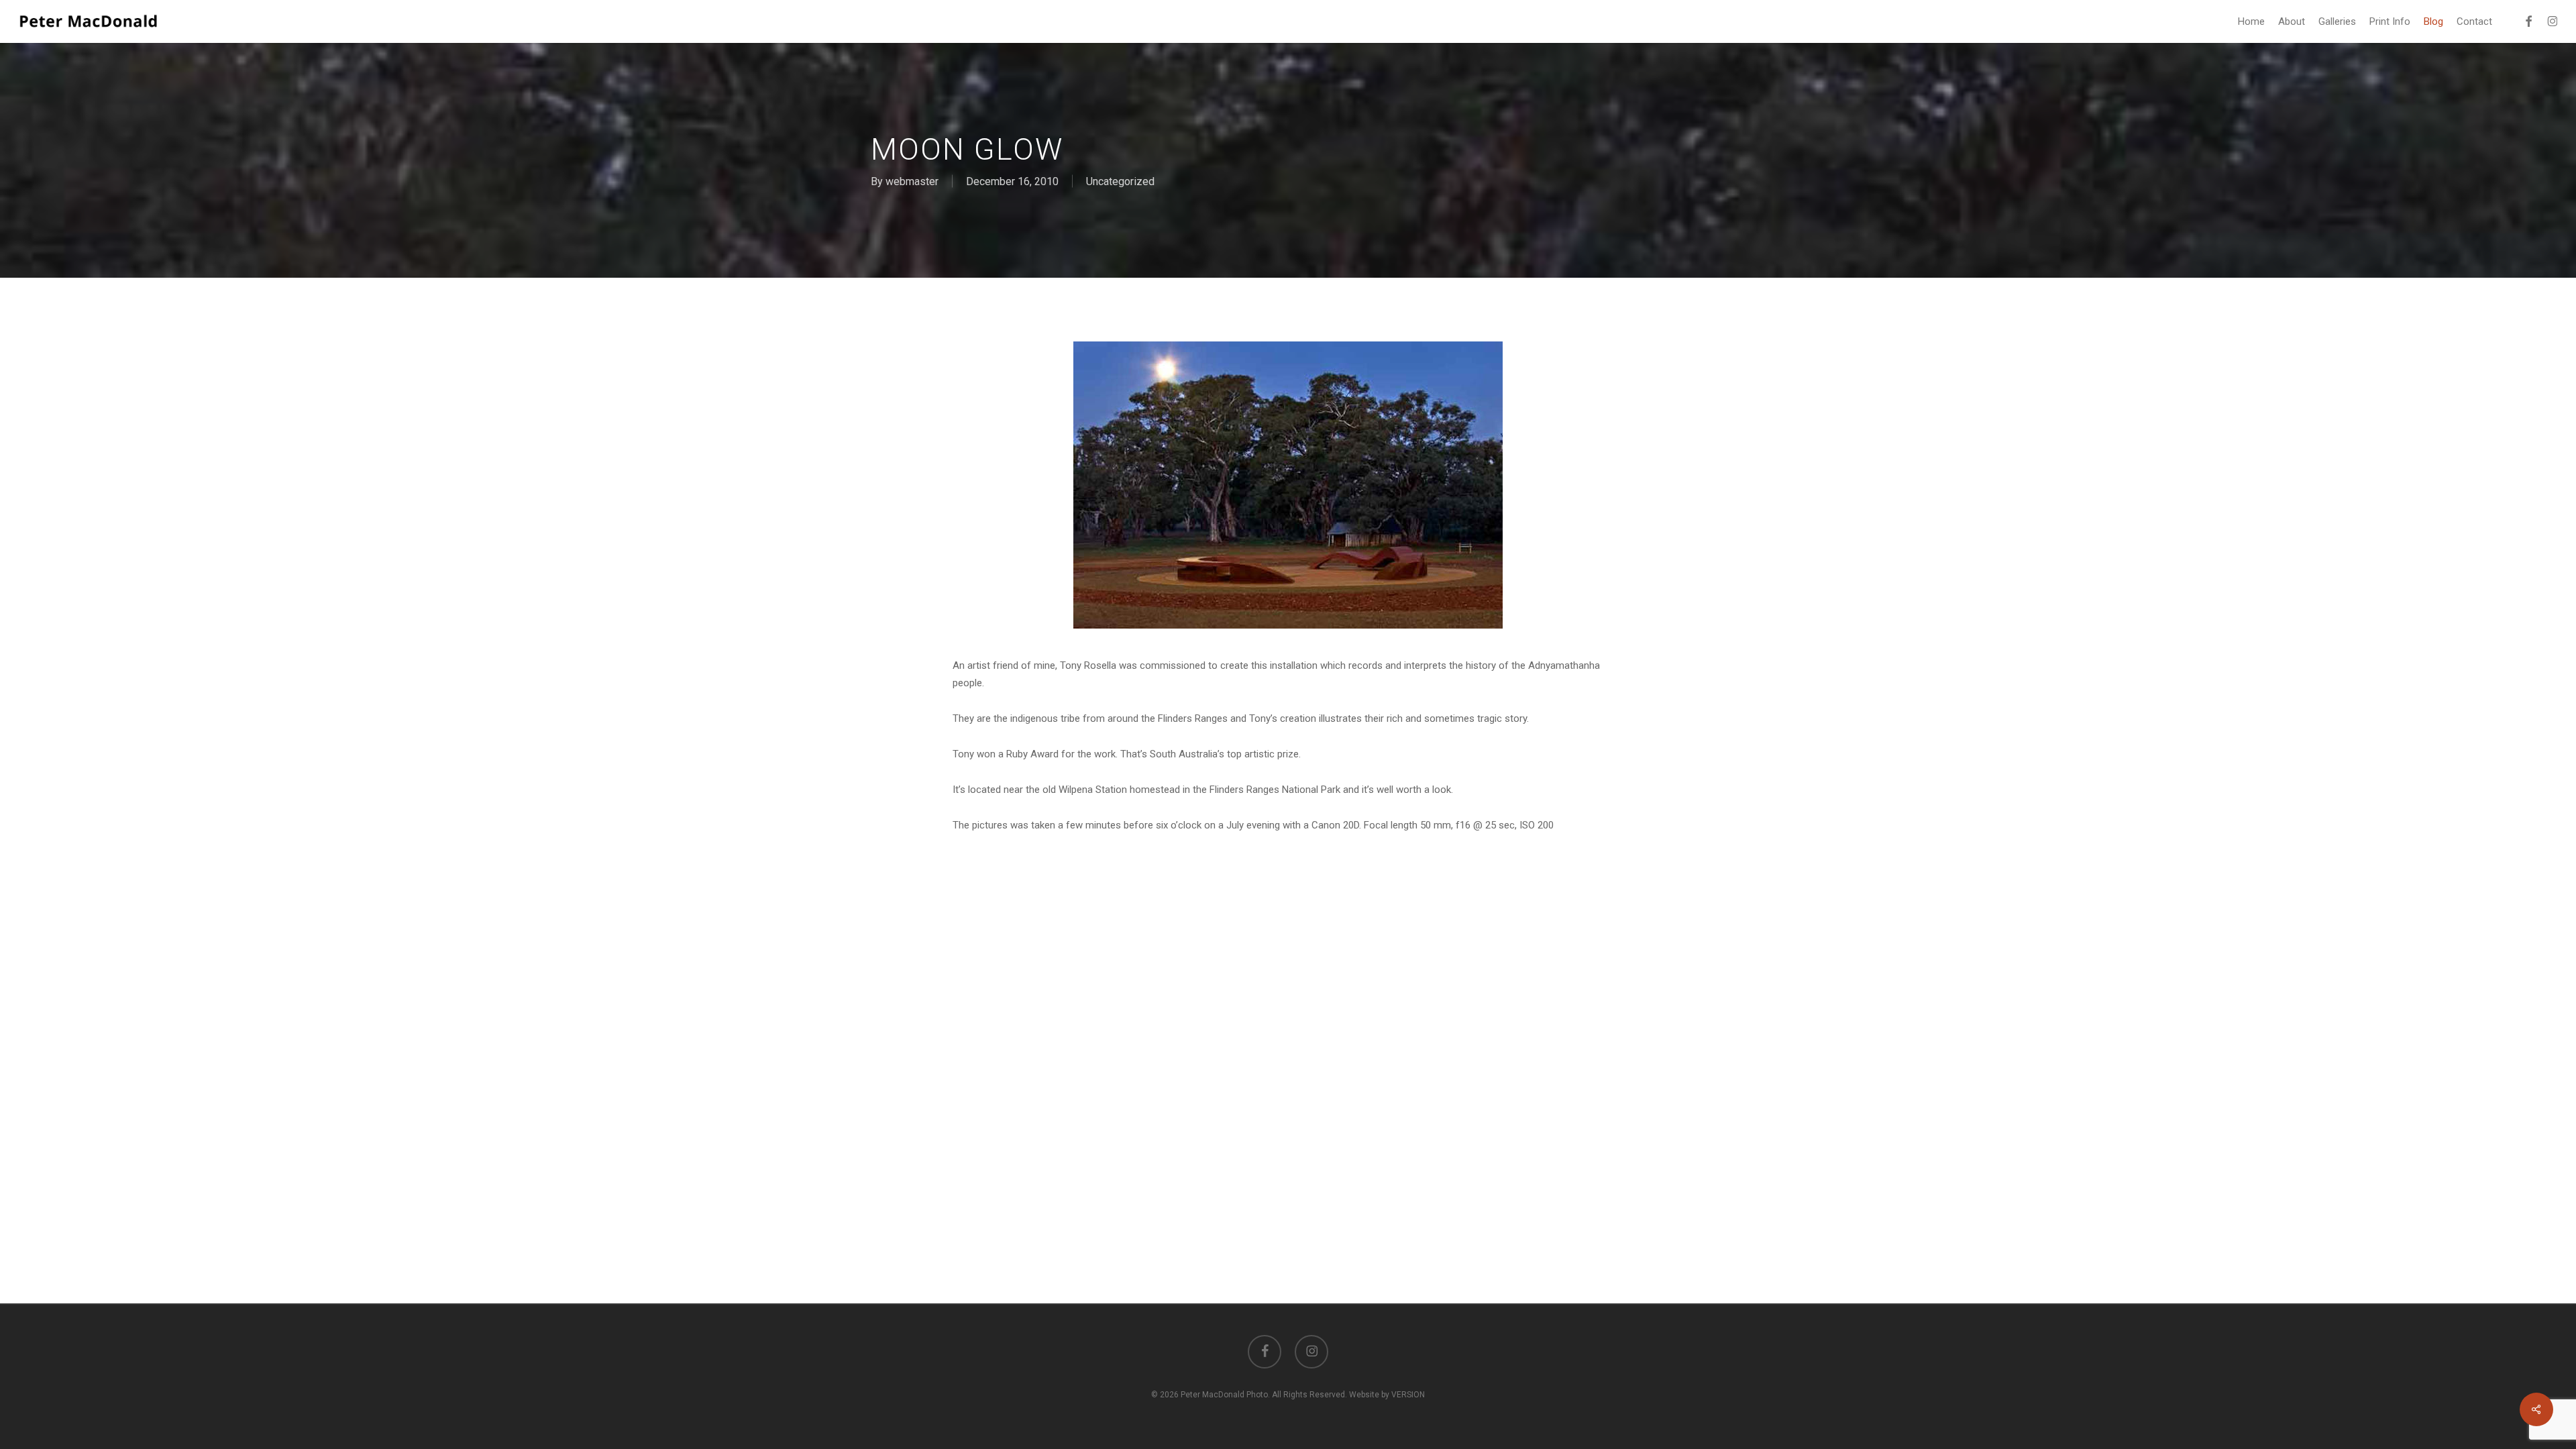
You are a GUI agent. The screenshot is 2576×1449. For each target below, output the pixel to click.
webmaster (912, 181)
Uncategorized (1120, 181)
